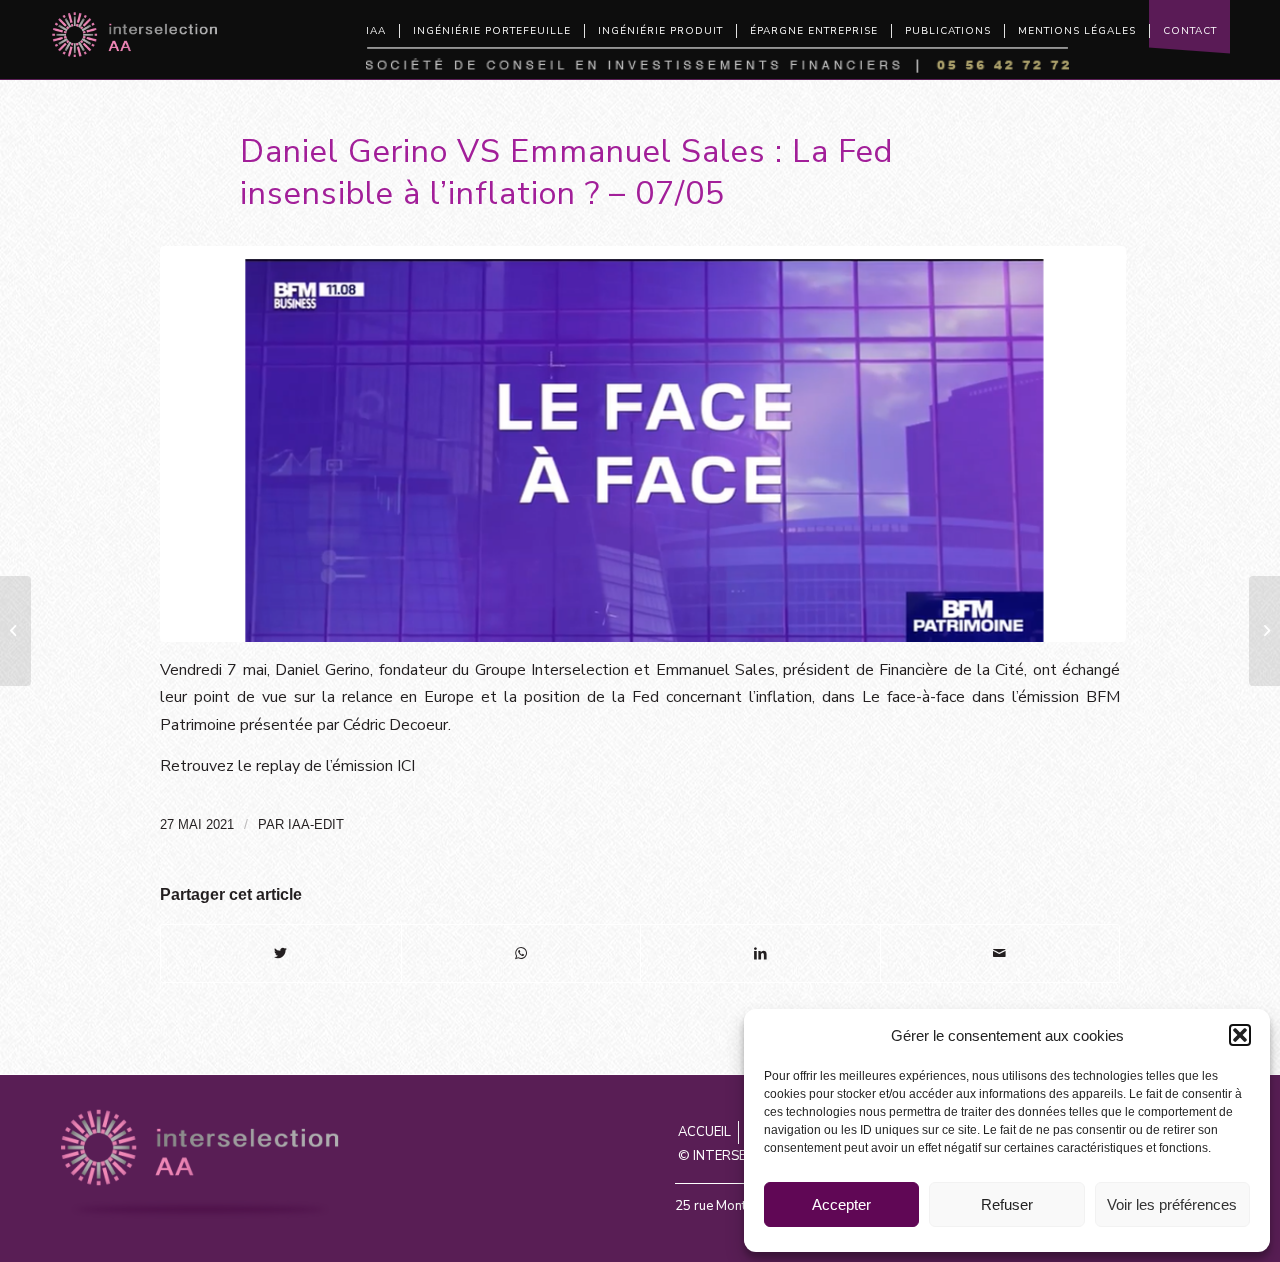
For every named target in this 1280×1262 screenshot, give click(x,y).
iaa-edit (316, 824)
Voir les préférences (1172, 1204)
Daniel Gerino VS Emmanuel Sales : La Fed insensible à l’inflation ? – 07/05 (566, 172)
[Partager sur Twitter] (281, 953)
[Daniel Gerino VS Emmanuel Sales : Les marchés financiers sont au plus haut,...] (15, 631)
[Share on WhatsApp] (521, 953)
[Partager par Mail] (1000, 953)
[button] (1240, 1035)
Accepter (841, 1204)
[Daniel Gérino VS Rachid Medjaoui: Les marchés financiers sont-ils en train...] (1264, 631)
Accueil (704, 1132)
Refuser (1007, 1204)
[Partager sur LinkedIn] (760, 953)
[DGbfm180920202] (643, 444)
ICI (406, 766)
